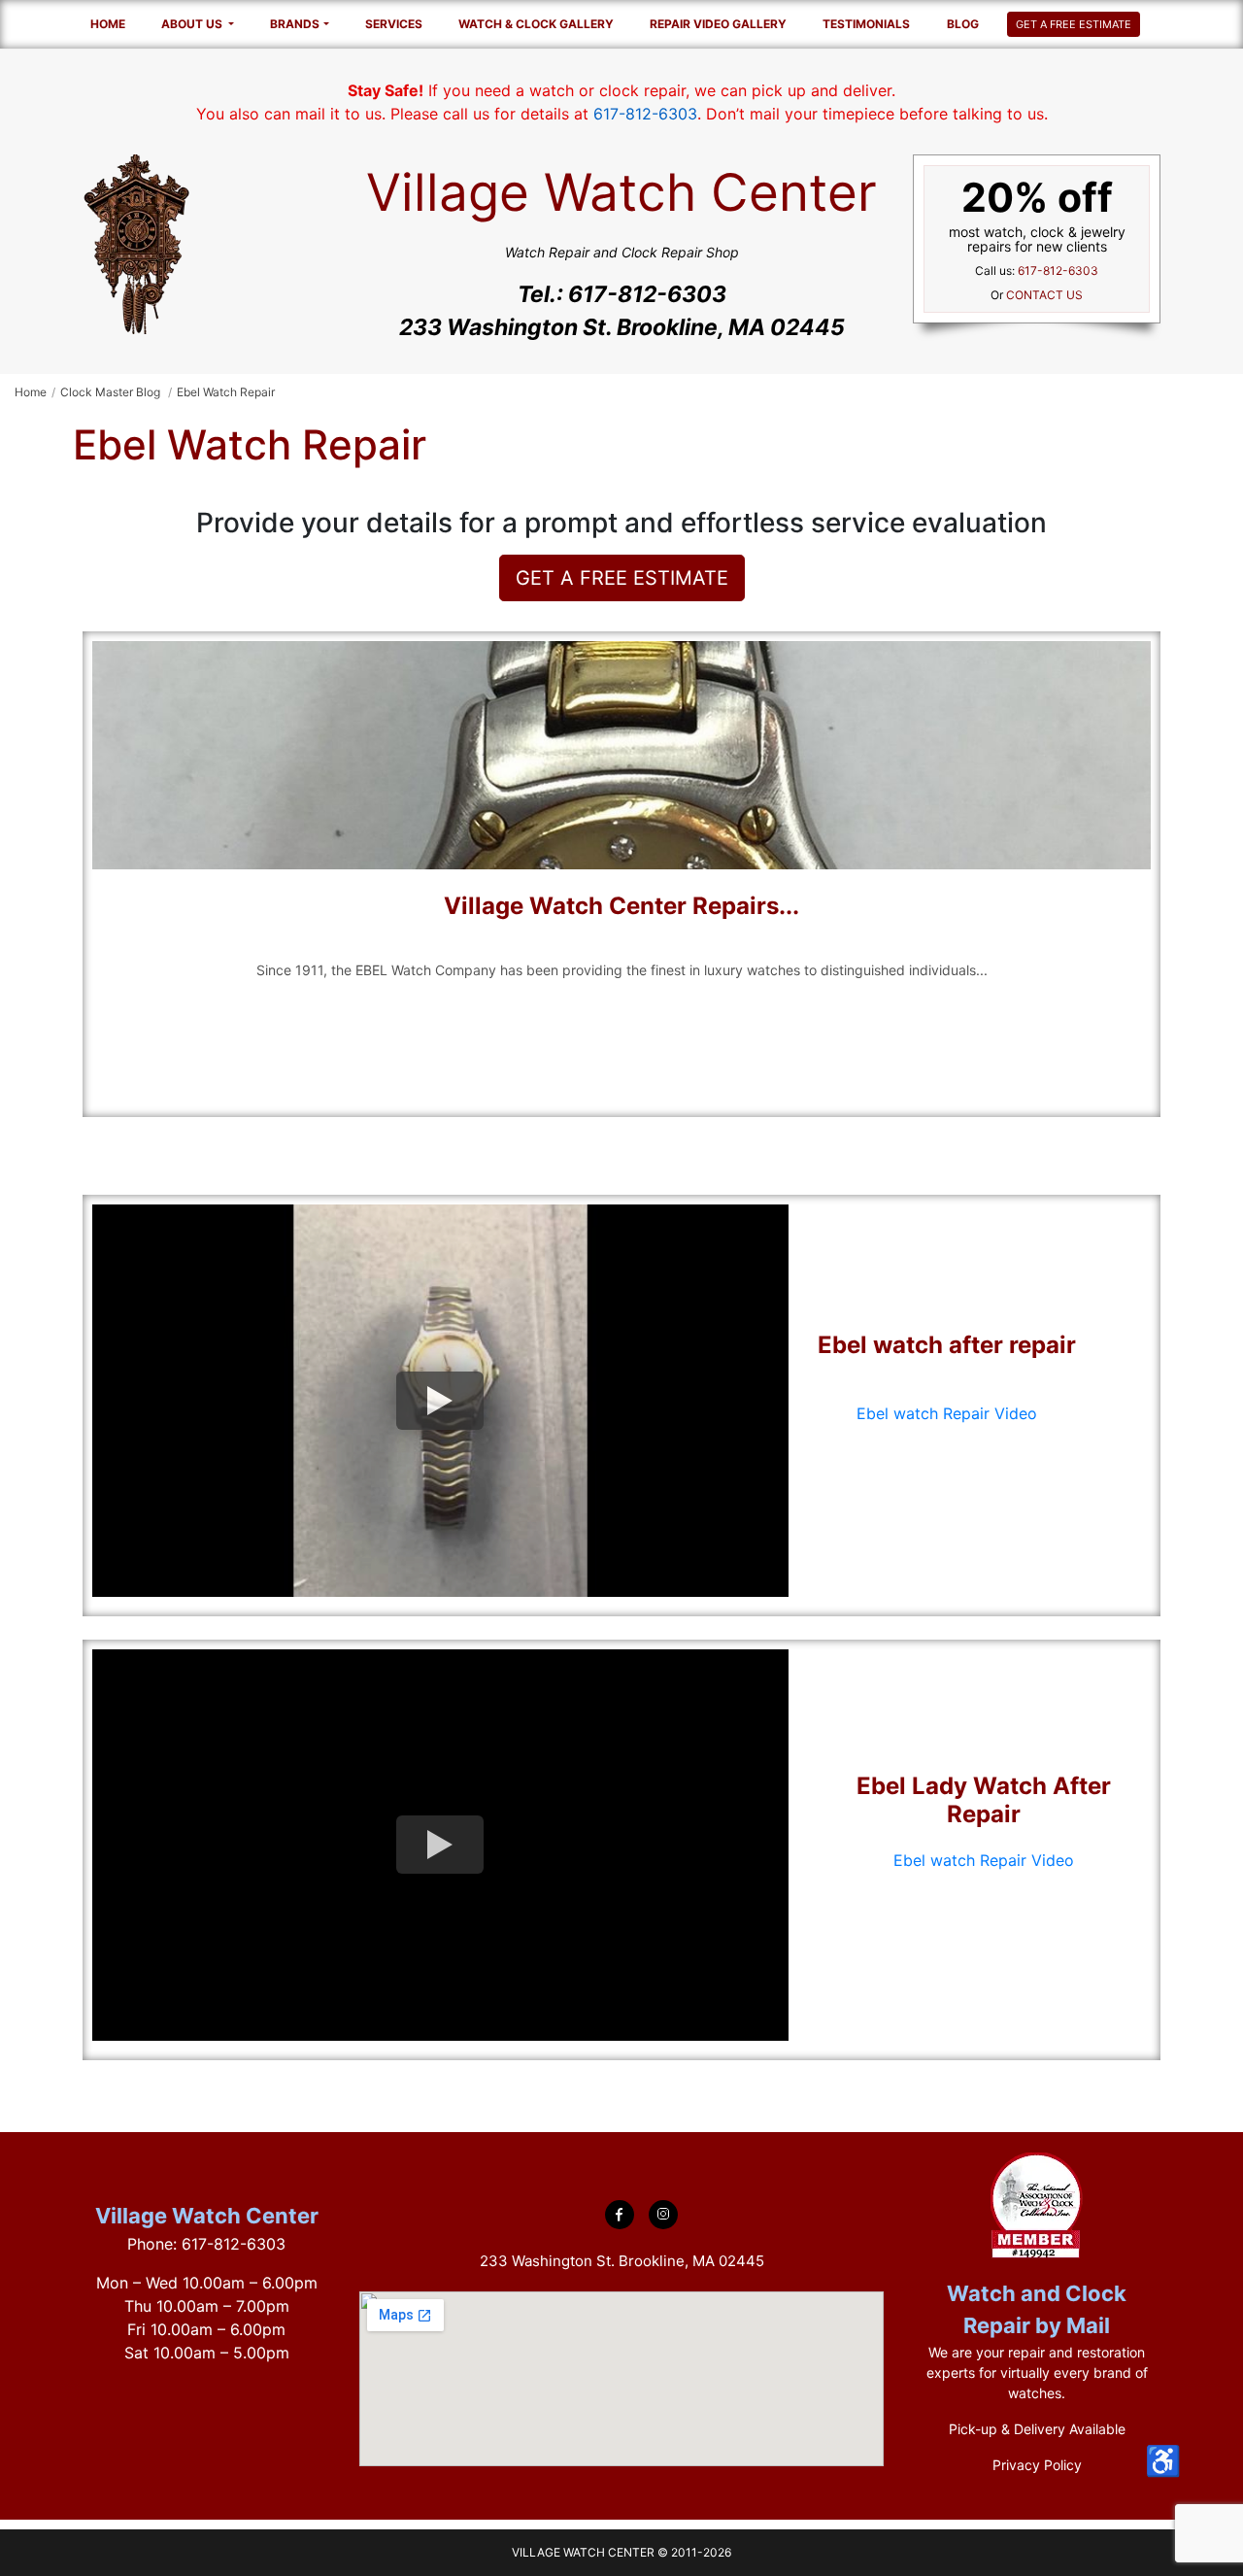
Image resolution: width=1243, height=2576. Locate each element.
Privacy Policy (1037, 2465)
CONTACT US (1044, 295)
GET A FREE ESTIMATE (1074, 24)
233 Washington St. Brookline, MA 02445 (622, 327)
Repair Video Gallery (718, 24)
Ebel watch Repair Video (947, 1413)
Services (394, 24)
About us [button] (193, 24)
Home (108, 24)
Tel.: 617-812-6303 (622, 294)
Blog (963, 24)
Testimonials (866, 24)
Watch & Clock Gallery (536, 24)
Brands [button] (295, 24)
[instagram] (663, 2215)
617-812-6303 (645, 114)
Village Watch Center (207, 2216)
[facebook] (620, 2215)
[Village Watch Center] (136, 243)
